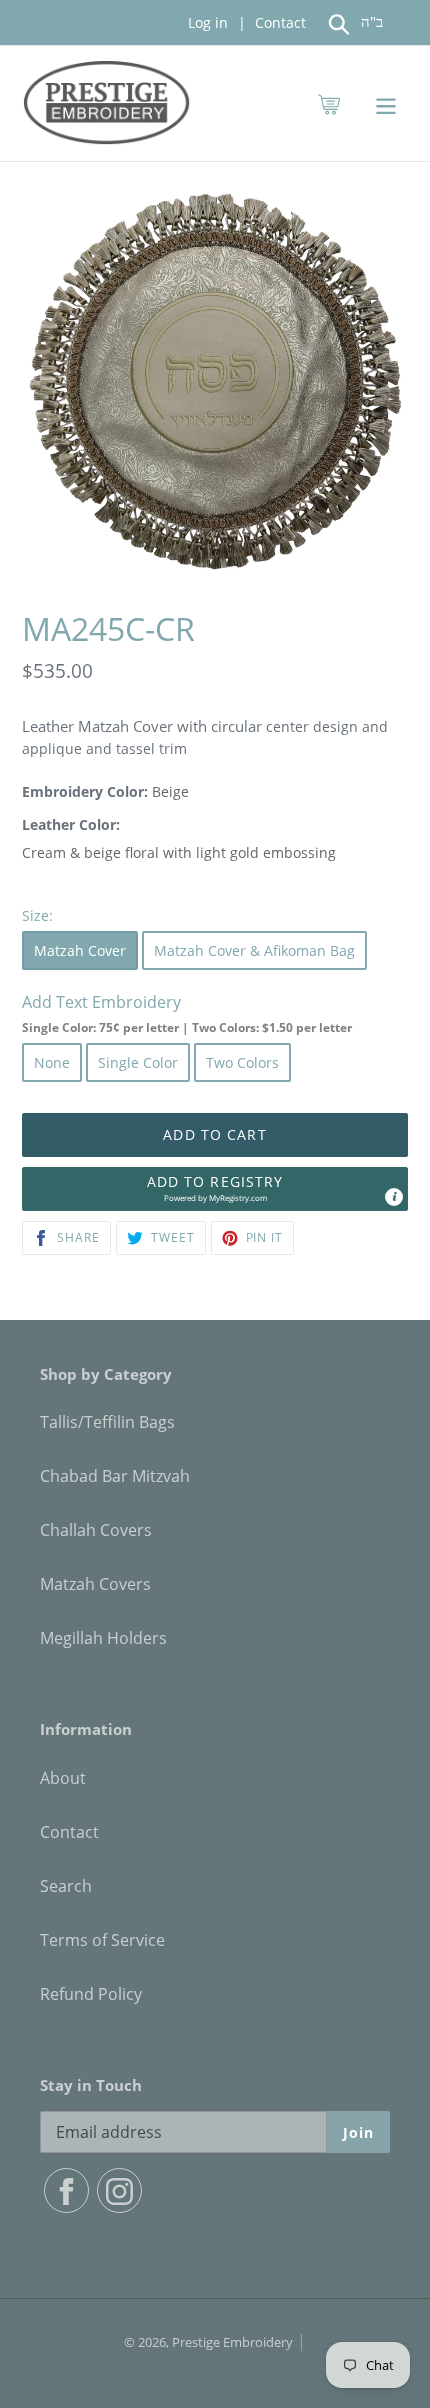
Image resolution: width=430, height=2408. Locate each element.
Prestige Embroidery (232, 2342)
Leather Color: (71, 824)
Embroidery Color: (85, 791)
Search (66, 1886)
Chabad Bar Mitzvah (115, 1476)
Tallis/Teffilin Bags (107, 1422)
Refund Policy (91, 1994)
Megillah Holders (103, 1638)
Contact (278, 22)
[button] (215, 1189)
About (63, 1778)
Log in (208, 22)
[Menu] (386, 103)
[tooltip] (394, 1197)
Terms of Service (102, 1940)
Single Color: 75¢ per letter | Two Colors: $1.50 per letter (187, 1027)
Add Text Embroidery (187, 1013)
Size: (37, 915)
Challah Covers (96, 1530)
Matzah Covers (95, 1584)
